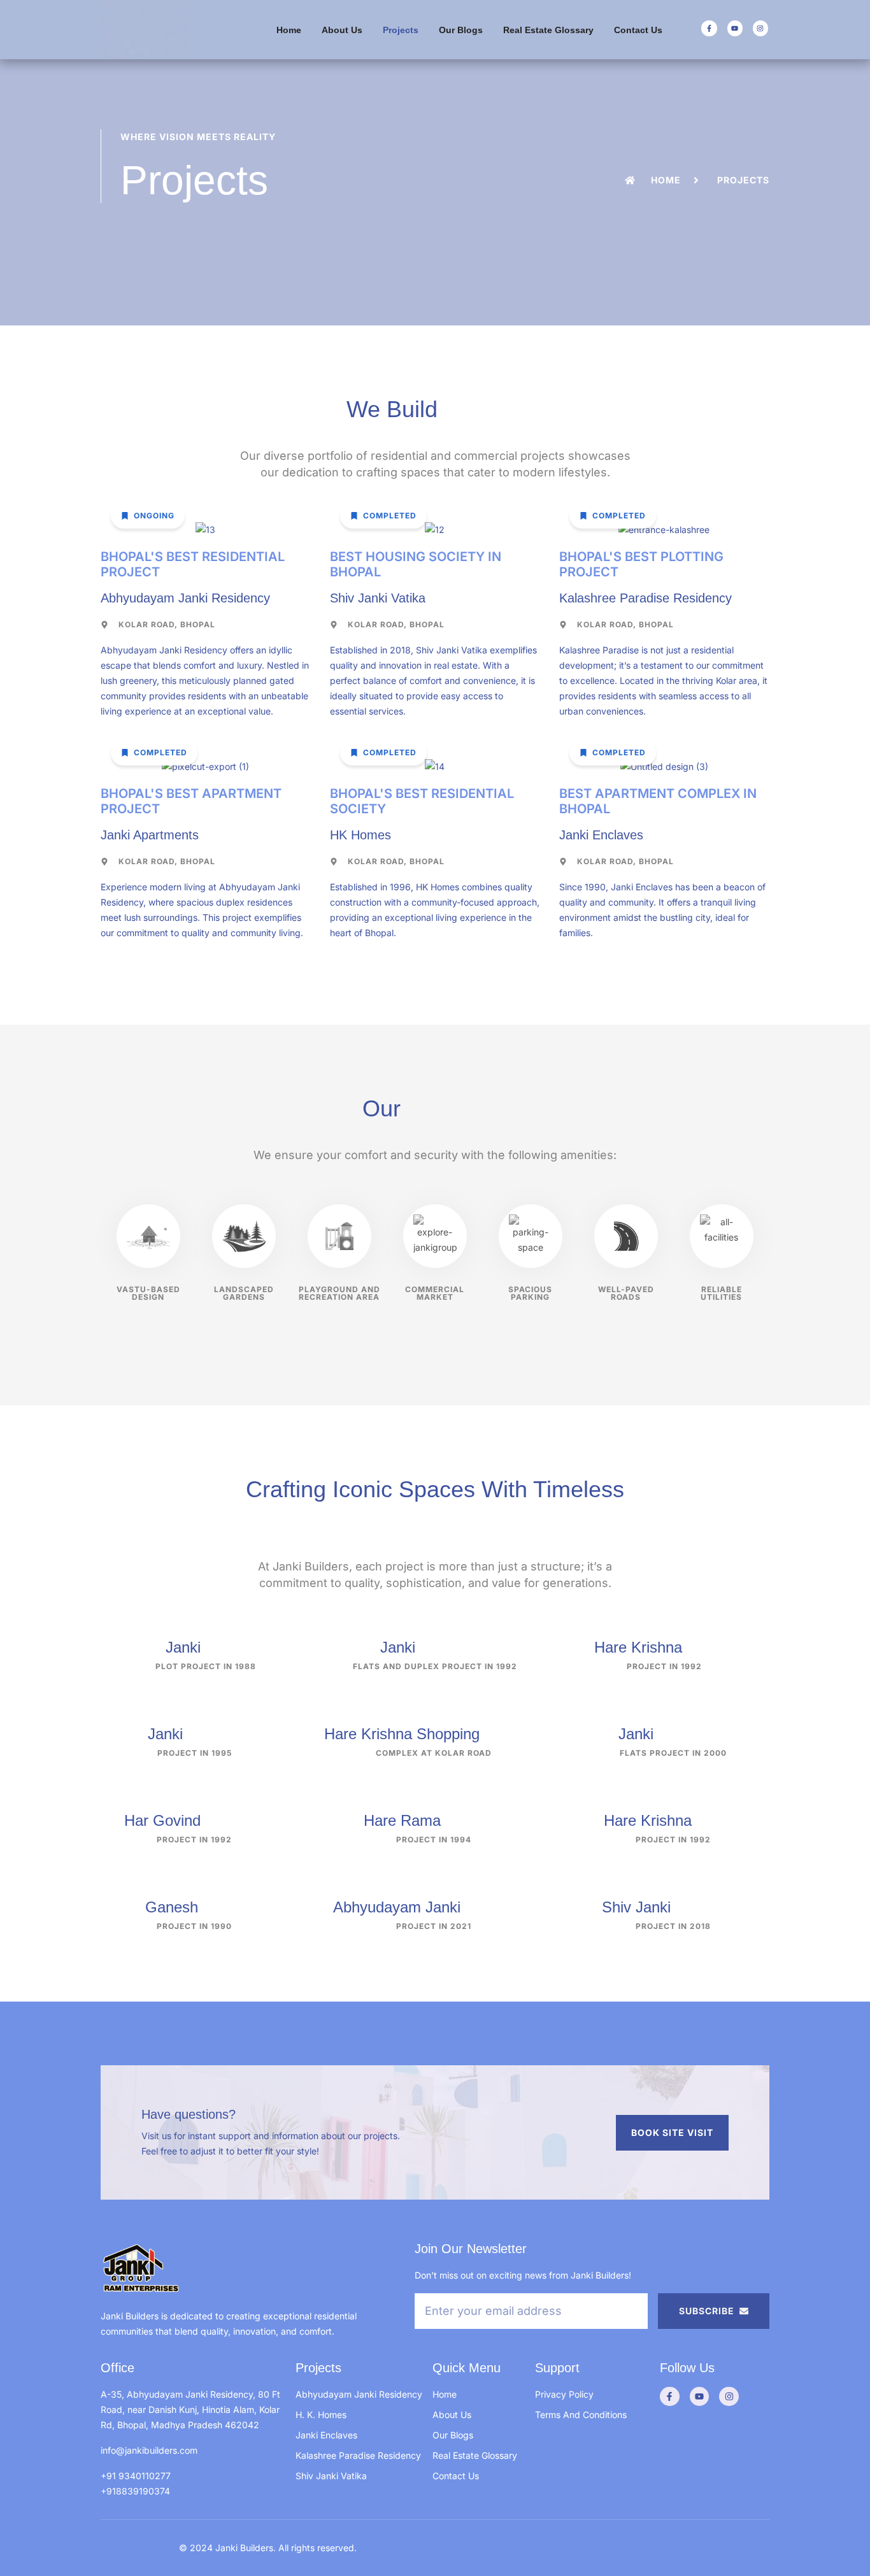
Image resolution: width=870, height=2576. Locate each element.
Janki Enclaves (326, 2435)
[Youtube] (735, 28)
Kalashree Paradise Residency (358, 2455)
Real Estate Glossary (548, 30)
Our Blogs (461, 30)
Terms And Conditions (581, 2415)
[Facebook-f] (709, 28)
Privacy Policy (564, 2394)
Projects (401, 30)
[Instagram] (760, 28)
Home (289, 30)
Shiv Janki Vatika (331, 2476)
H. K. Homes (321, 2415)
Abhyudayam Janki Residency (359, 2394)
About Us (342, 30)
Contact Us (638, 30)
